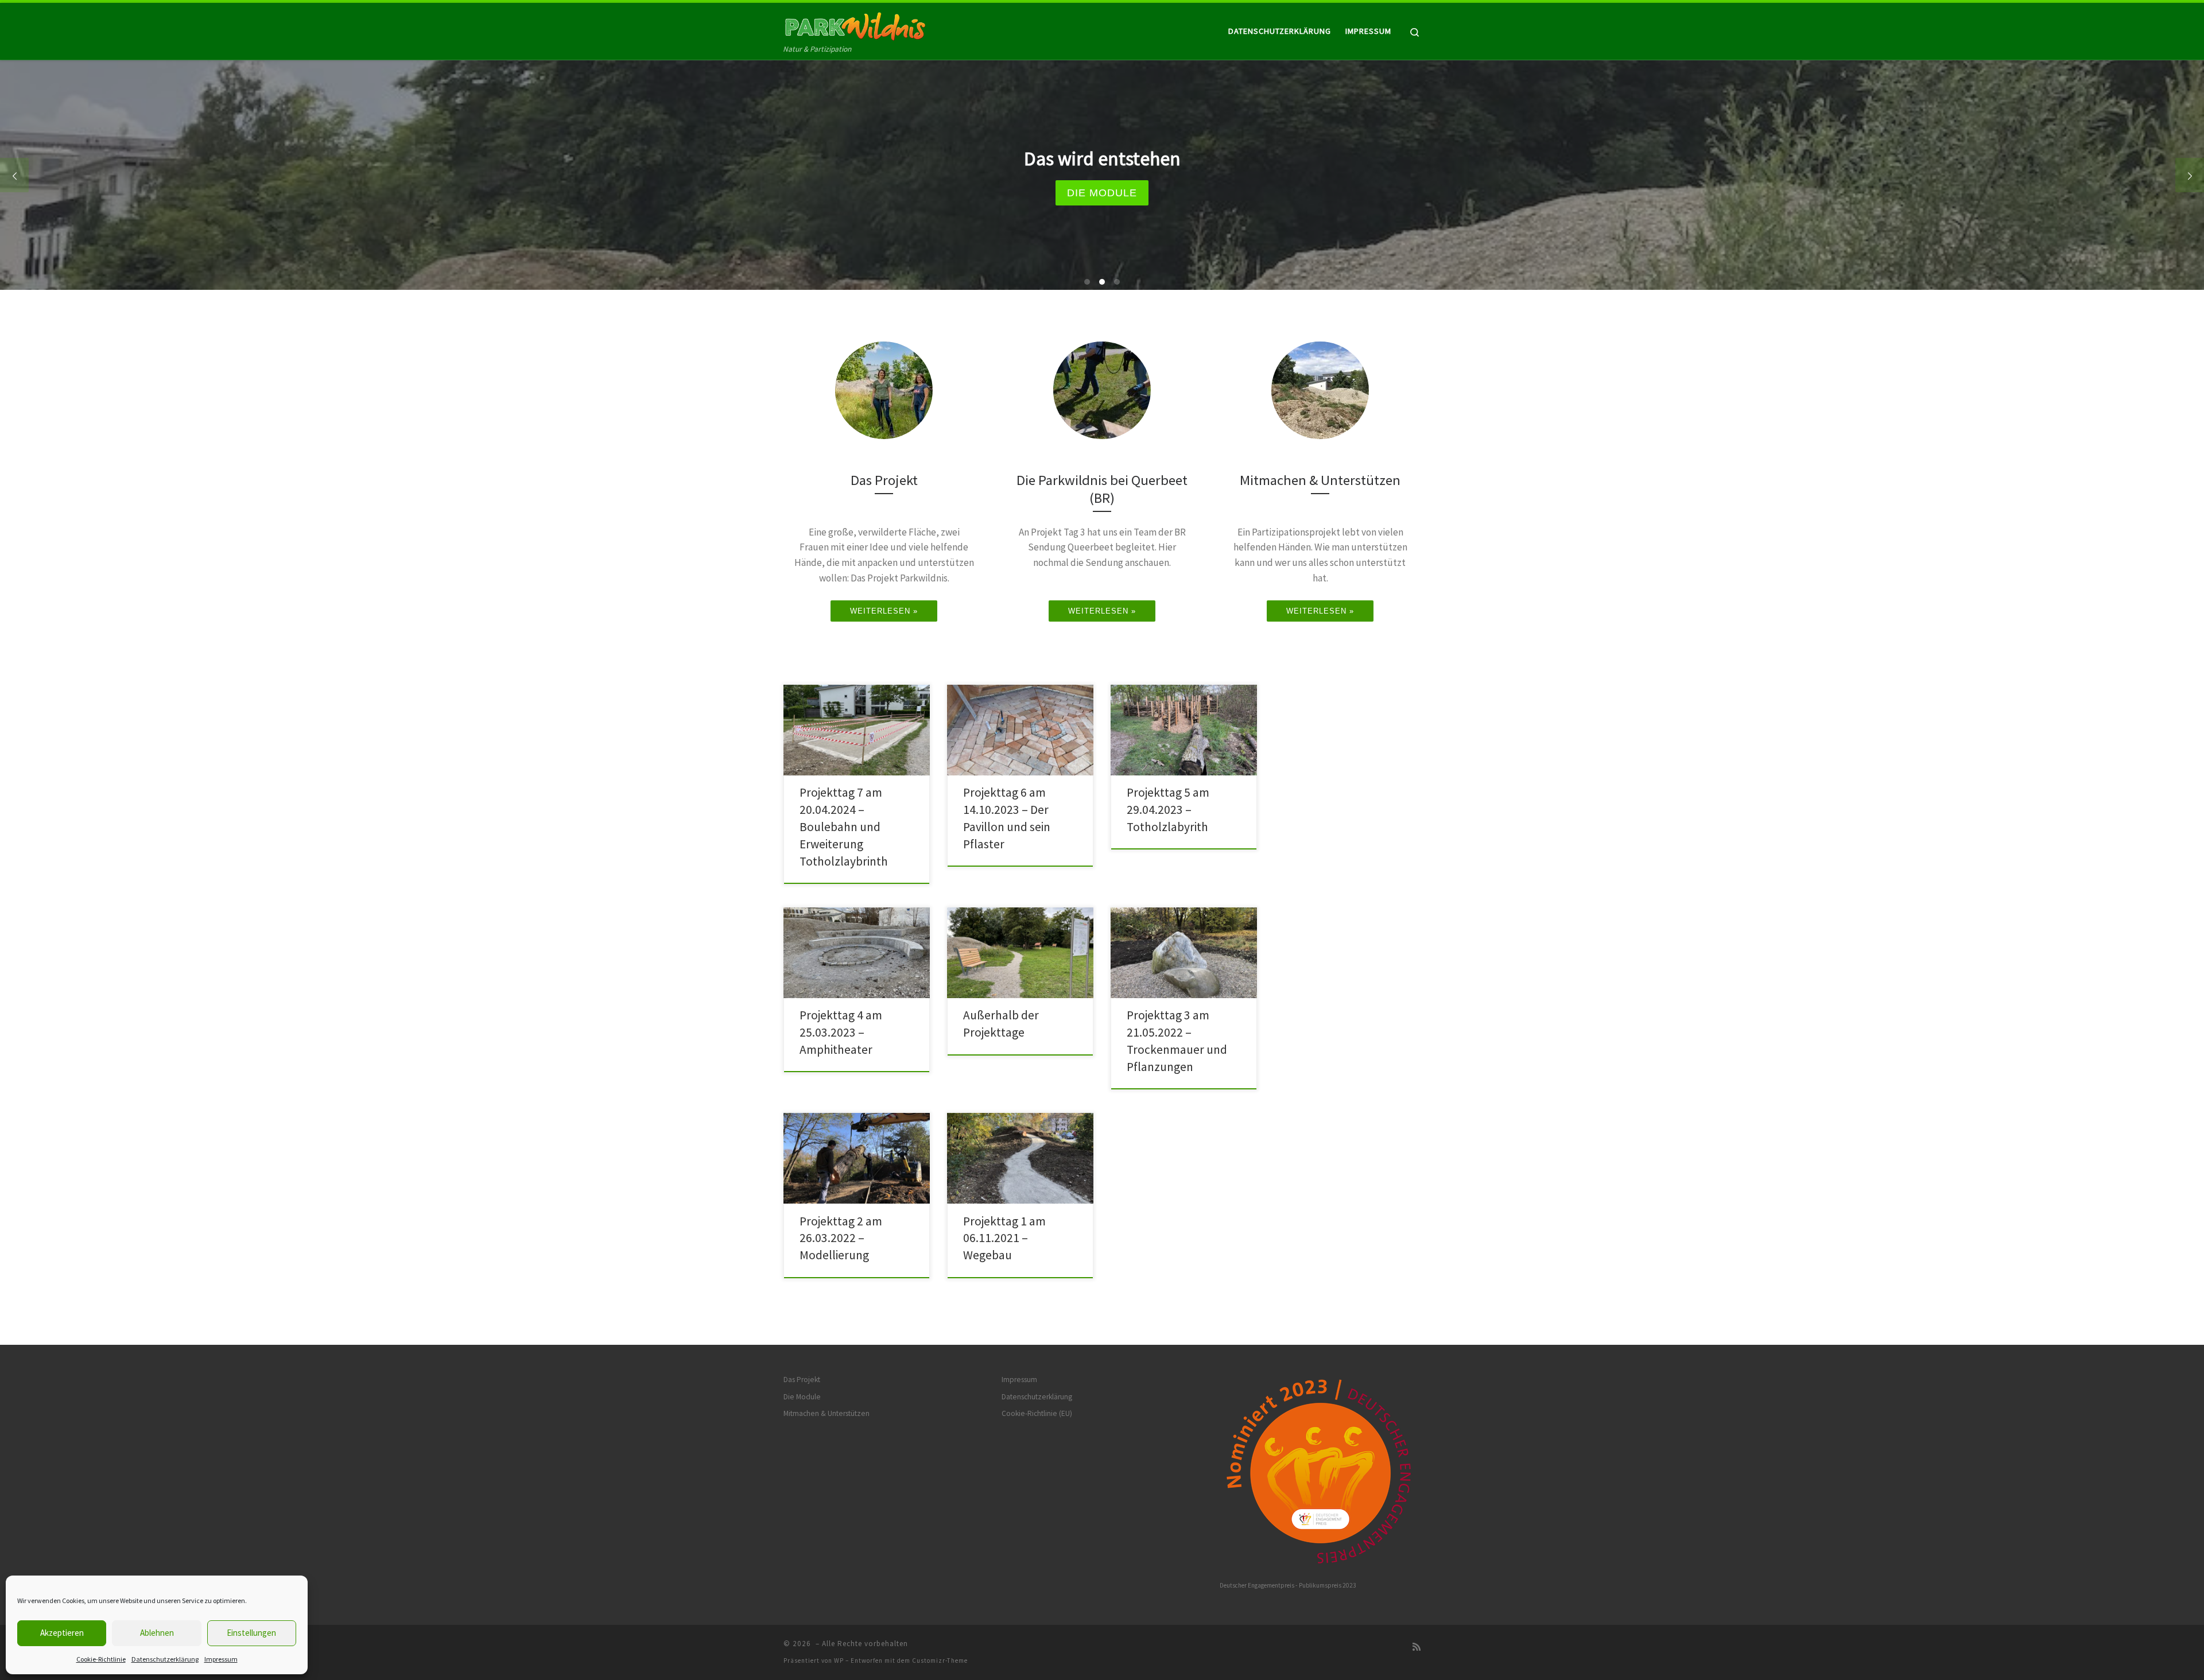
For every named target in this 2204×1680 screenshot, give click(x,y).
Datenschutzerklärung (165, 1659)
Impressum (221, 1659)
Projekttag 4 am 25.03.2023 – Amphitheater (841, 1032)
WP (839, 1660)
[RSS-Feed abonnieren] (1417, 1647)
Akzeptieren (62, 1633)
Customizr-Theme (940, 1660)
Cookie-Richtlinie (101, 1659)
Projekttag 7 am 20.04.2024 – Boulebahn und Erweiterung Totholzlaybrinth (844, 827)
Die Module (802, 1397)
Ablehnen (157, 1633)
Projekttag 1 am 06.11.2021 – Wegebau (1004, 1238)
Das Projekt (802, 1380)
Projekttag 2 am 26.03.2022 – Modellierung (841, 1238)
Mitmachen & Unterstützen (826, 1413)
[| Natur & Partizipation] (855, 24)
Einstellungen (251, 1633)
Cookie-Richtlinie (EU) (1037, 1413)
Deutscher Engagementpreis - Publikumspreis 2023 (1288, 1585)
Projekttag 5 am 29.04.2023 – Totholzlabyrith (1168, 810)
